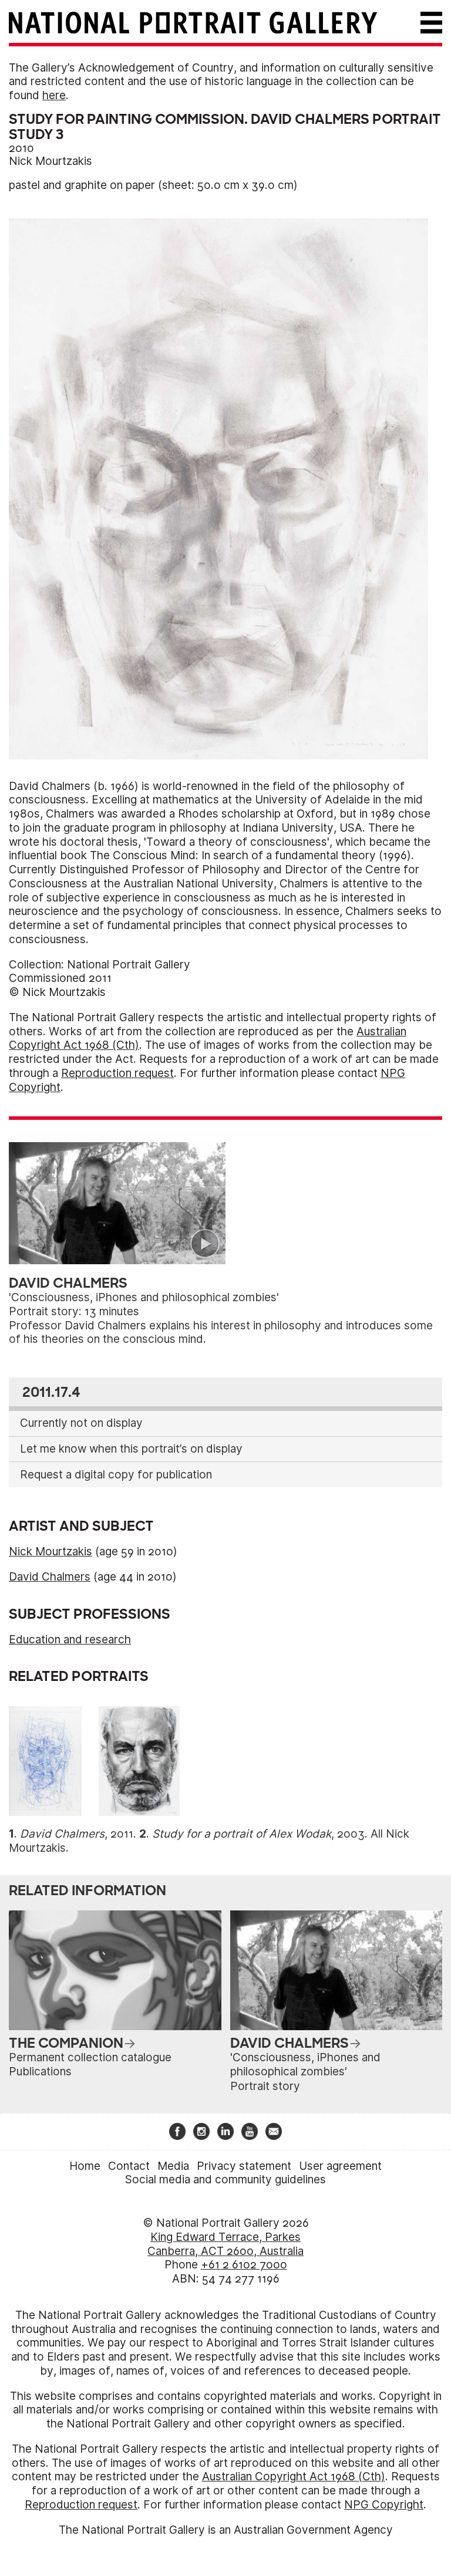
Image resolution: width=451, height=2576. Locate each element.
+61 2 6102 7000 (244, 2265)
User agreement (340, 2166)
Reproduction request (117, 1073)
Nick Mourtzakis (51, 161)
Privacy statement (244, 2166)
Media (173, 2166)
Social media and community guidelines (225, 2180)
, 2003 (258, 1834)
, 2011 (77, 1834)
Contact (129, 2166)
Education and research (70, 1640)
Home (85, 2166)
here (54, 95)
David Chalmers (50, 1577)
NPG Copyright (384, 2505)
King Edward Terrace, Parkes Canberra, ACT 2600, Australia (225, 2244)
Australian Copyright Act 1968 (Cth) (294, 2477)
